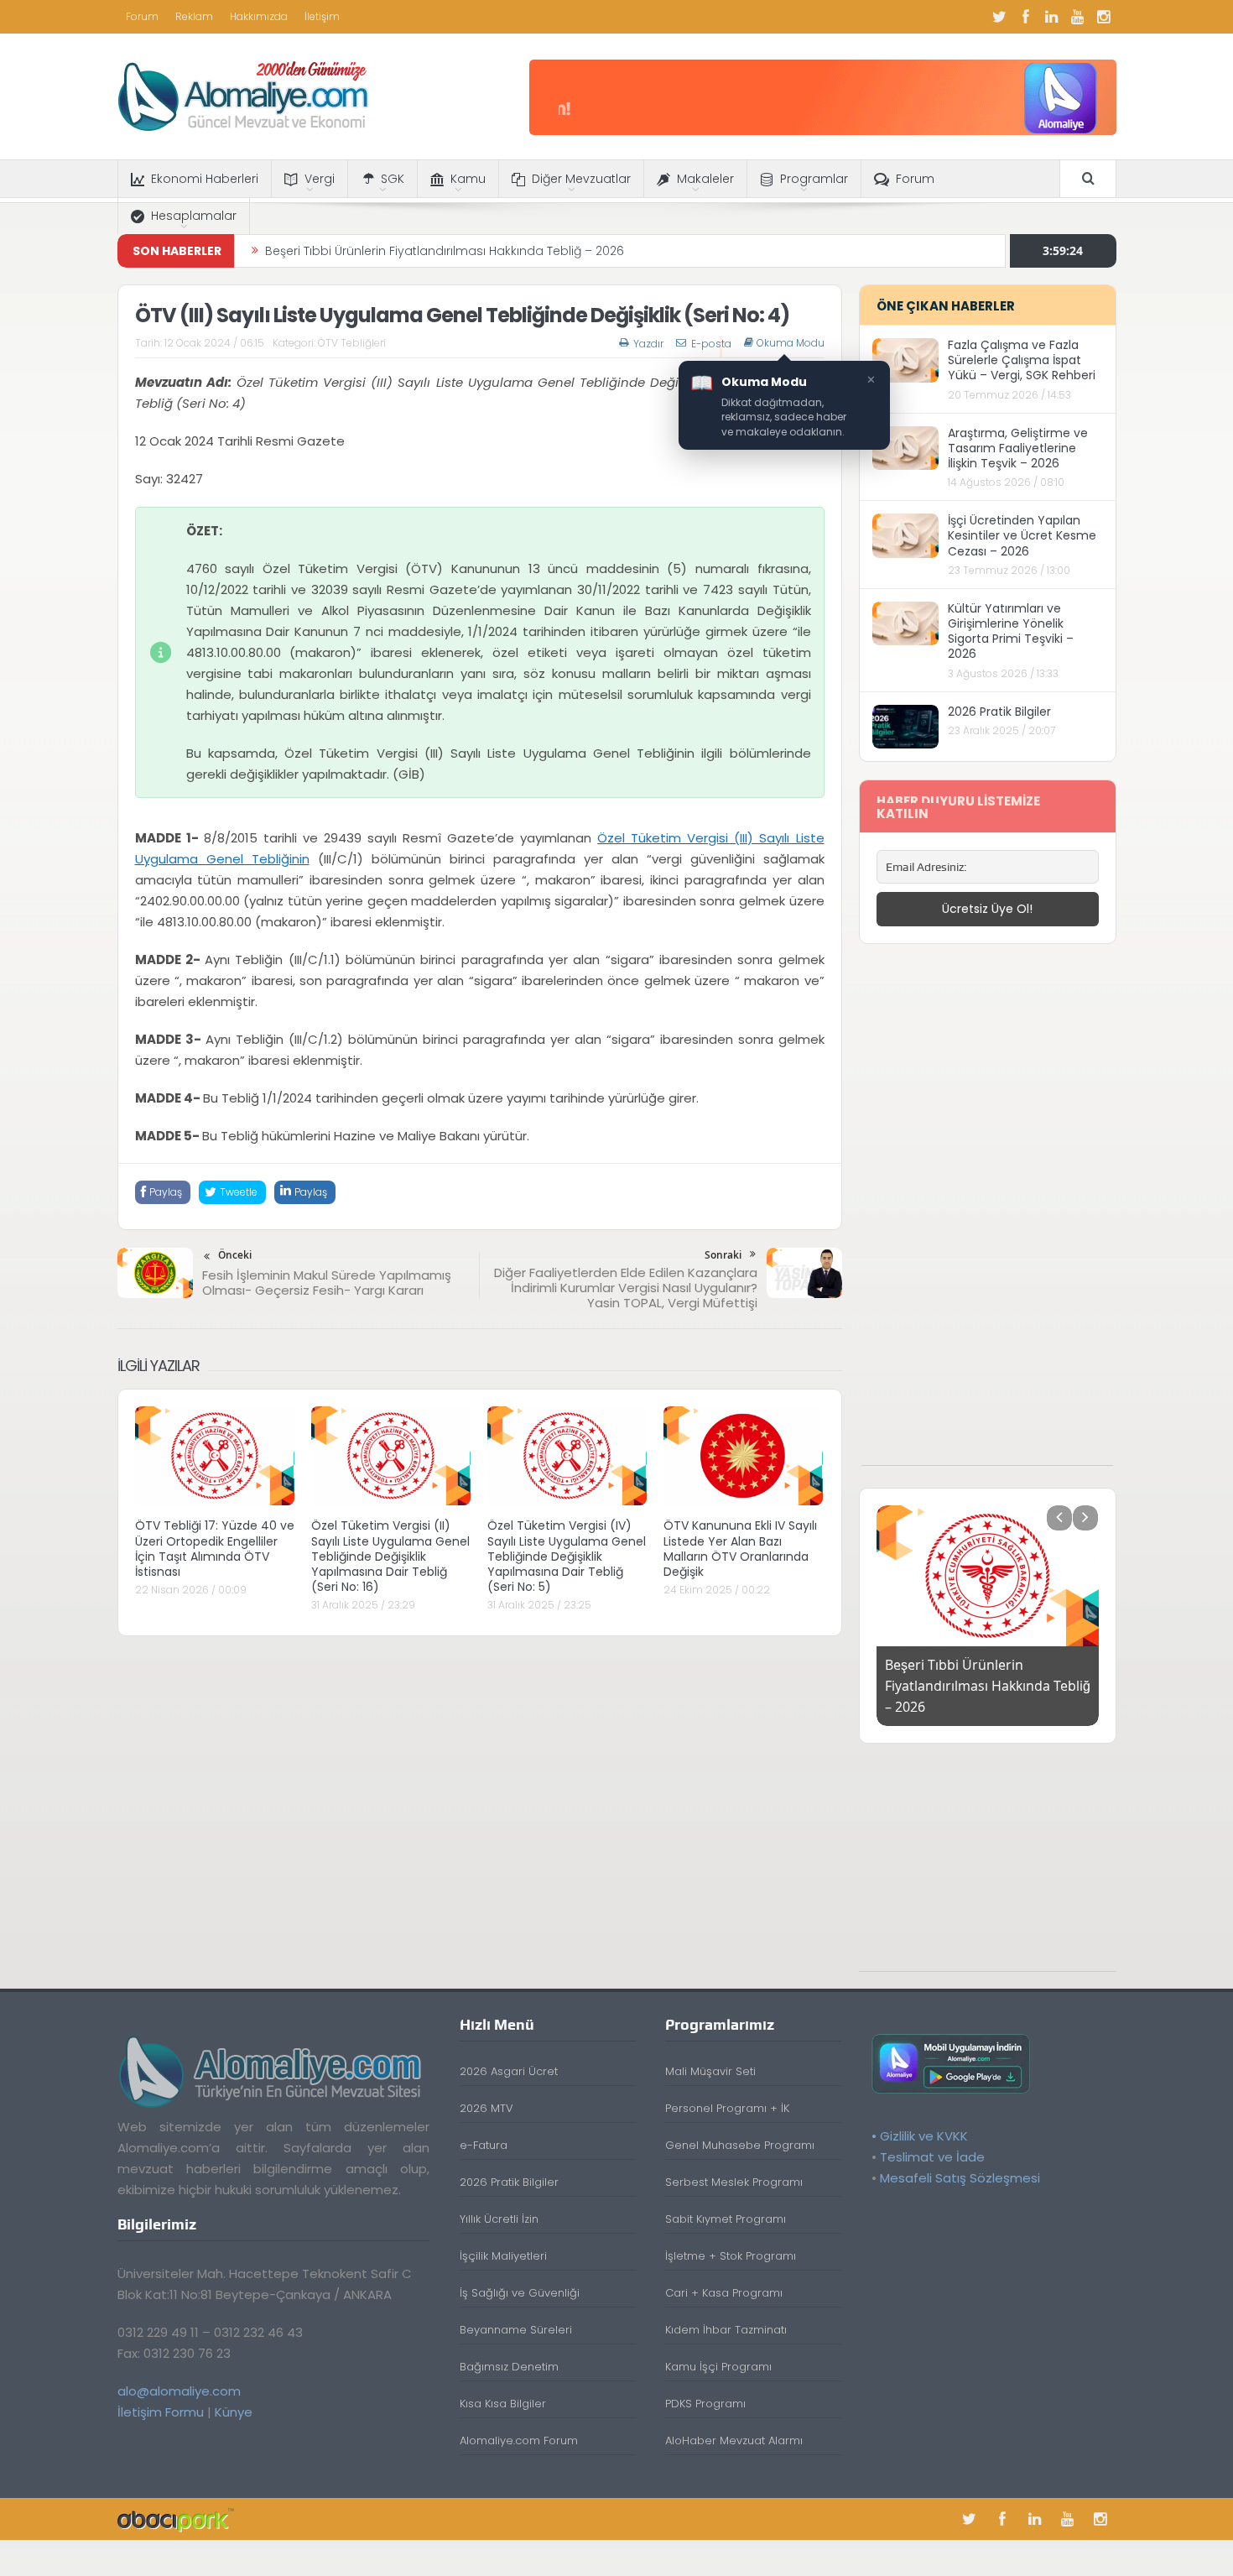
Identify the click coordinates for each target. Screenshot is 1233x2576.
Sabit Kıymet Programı (726, 2219)
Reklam (194, 16)
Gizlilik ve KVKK (924, 2136)
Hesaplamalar (194, 216)
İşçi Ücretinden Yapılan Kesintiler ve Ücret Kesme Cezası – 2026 (1022, 535)
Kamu (468, 179)
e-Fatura (484, 2145)
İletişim (322, 16)
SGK (393, 179)
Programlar (814, 179)
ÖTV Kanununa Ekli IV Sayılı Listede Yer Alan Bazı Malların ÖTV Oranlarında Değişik (740, 1549)
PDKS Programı (705, 2404)
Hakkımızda (259, 16)
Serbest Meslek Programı (734, 2182)
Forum (142, 16)
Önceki (235, 1255)
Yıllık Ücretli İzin (499, 2219)
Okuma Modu (791, 343)
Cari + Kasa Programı (724, 2293)
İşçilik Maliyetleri (503, 2256)
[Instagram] (1104, 17)
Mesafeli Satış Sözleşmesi (960, 2178)
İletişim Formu (161, 2412)
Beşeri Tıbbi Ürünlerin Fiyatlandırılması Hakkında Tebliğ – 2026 (445, 251)
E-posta (711, 344)
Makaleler (705, 179)
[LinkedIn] (1052, 17)
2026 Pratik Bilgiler (999, 712)
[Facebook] (1026, 17)
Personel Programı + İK (727, 2108)
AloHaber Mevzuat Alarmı (734, 2440)
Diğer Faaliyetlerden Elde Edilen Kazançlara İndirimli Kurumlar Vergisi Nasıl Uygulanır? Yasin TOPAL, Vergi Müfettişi (626, 1288)
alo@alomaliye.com (179, 2391)
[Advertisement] (987, 1213)
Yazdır (648, 344)
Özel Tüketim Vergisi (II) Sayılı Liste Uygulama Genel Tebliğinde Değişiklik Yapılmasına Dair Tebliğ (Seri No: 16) (390, 1556)
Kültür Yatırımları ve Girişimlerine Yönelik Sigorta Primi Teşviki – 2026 (1011, 631)
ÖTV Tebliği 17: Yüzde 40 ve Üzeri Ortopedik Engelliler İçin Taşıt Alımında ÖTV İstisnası (215, 1549)
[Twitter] (1000, 17)
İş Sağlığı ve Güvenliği (520, 2293)
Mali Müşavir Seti (710, 2071)
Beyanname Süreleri (516, 2330)
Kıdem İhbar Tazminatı (726, 2330)
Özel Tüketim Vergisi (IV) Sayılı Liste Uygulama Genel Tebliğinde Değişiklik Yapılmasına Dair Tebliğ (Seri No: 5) (567, 1556)
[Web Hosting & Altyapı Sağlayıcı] (176, 2519)
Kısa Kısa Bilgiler (503, 2404)
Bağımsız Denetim (509, 2367)
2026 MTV (486, 2108)
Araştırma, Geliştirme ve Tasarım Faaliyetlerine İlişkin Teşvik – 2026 (1018, 448)
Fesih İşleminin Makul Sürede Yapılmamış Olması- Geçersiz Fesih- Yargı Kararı (327, 1283)
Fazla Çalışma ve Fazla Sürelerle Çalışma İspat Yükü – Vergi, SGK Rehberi (1022, 360)
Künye (234, 2412)
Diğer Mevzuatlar (581, 179)
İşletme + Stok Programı (731, 2256)
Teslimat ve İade (932, 2157)
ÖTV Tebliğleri (352, 343)
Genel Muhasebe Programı (740, 2145)
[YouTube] (1078, 17)
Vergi (320, 179)
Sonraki (723, 1255)
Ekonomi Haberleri (205, 179)
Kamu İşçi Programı (718, 2367)
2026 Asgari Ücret (509, 2071)
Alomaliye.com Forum (519, 2440)
